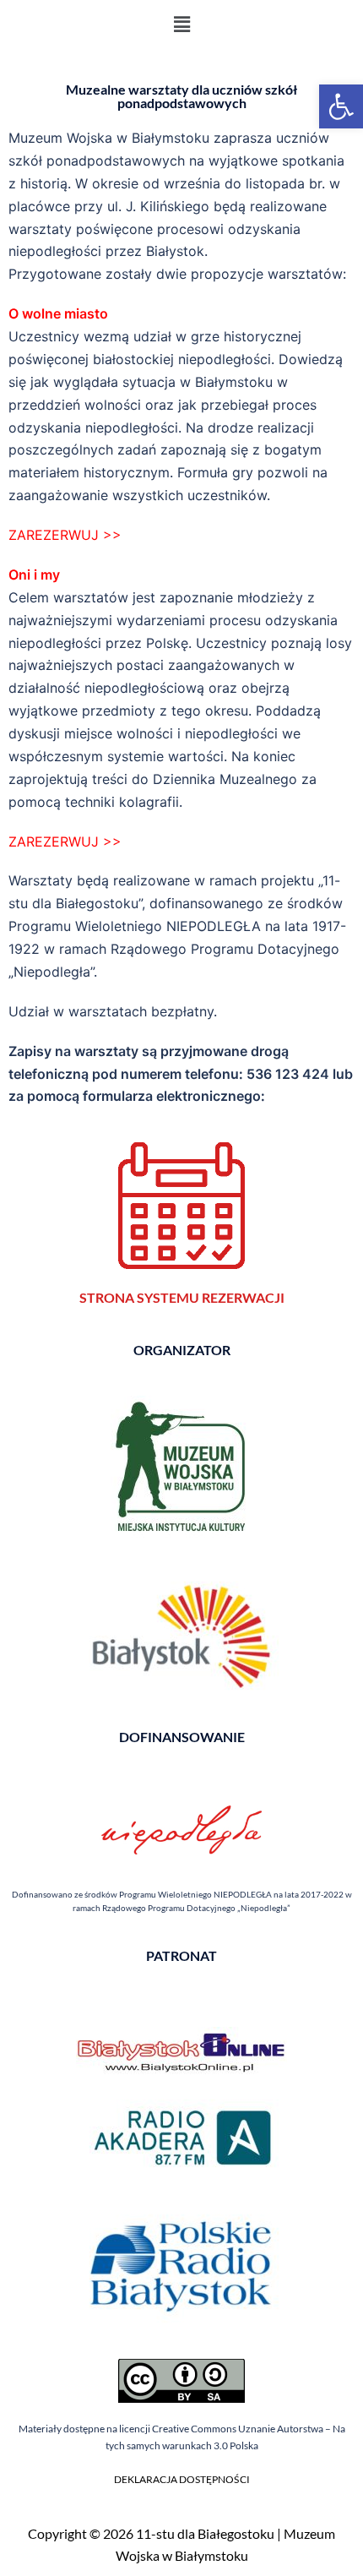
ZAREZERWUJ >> (65, 535)
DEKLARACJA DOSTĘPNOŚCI (182, 2479)
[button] (341, 106)
